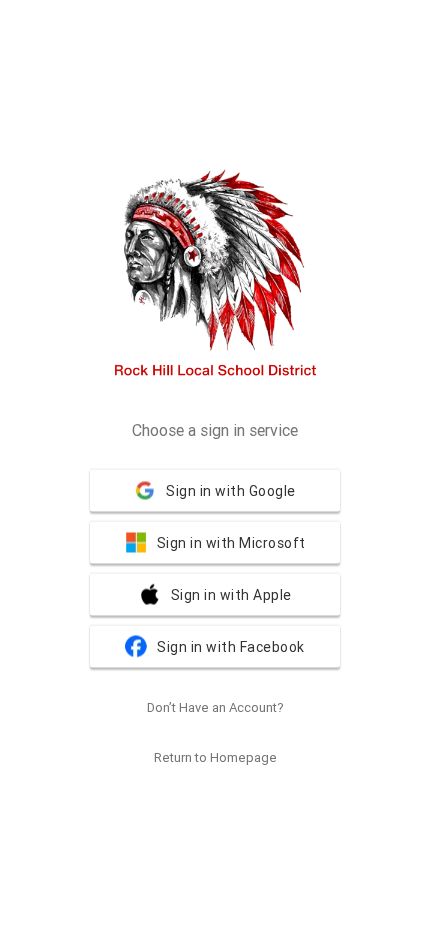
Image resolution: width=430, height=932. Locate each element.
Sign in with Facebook (231, 647)
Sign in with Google (231, 491)
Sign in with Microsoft (231, 543)
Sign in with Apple (231, 595)
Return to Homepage (215, 757)
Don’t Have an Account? (215, 707)
